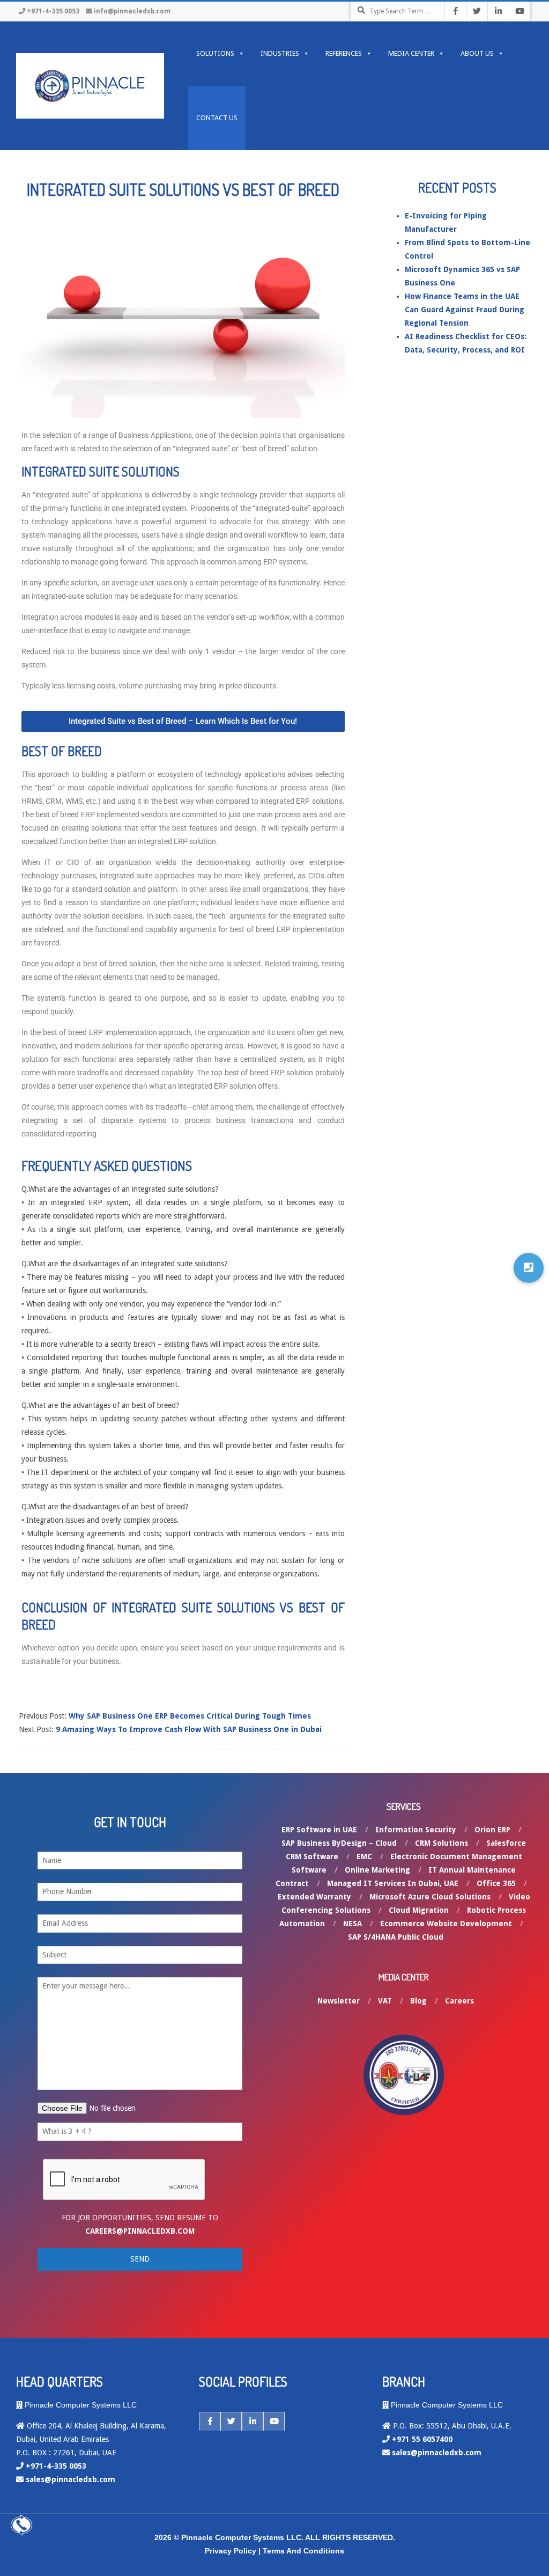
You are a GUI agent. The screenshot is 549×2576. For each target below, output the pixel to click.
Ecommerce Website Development (446, 1924)
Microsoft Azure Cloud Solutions (430, 1897)
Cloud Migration (419, 1910)
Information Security (416, 1830)
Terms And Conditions (303, 2551)
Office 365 (496, 1883)
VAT (385, 2001)
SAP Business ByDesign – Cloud (339, 1843)
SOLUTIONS (215, 53)
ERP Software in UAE (319, 1830)
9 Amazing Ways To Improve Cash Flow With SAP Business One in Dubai (189, 1729)
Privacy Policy (231, 2551)
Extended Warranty (314, 1897)
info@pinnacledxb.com (132, 11)
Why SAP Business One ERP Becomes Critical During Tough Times (190, 1716)
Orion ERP (492, 1830)
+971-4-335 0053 (53, 11)
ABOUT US (477, 53)
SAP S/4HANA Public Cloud (396, 1937)
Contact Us (217, 118)
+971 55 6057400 (422, 2439)
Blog (418, 2001)
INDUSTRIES (280, 53)
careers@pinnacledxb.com (140, 2231)
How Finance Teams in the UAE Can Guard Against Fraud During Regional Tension (465, 310)
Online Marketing (377, 1870)
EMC (364, 1856)
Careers (459, 2001)
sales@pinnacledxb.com (71, 2479)
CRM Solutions (442, 1843)
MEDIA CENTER (411, 53)
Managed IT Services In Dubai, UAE (393, 1883)
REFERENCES (344, 53)
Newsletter (339, 2001)
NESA (353, 1924)
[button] (529, 1268)
